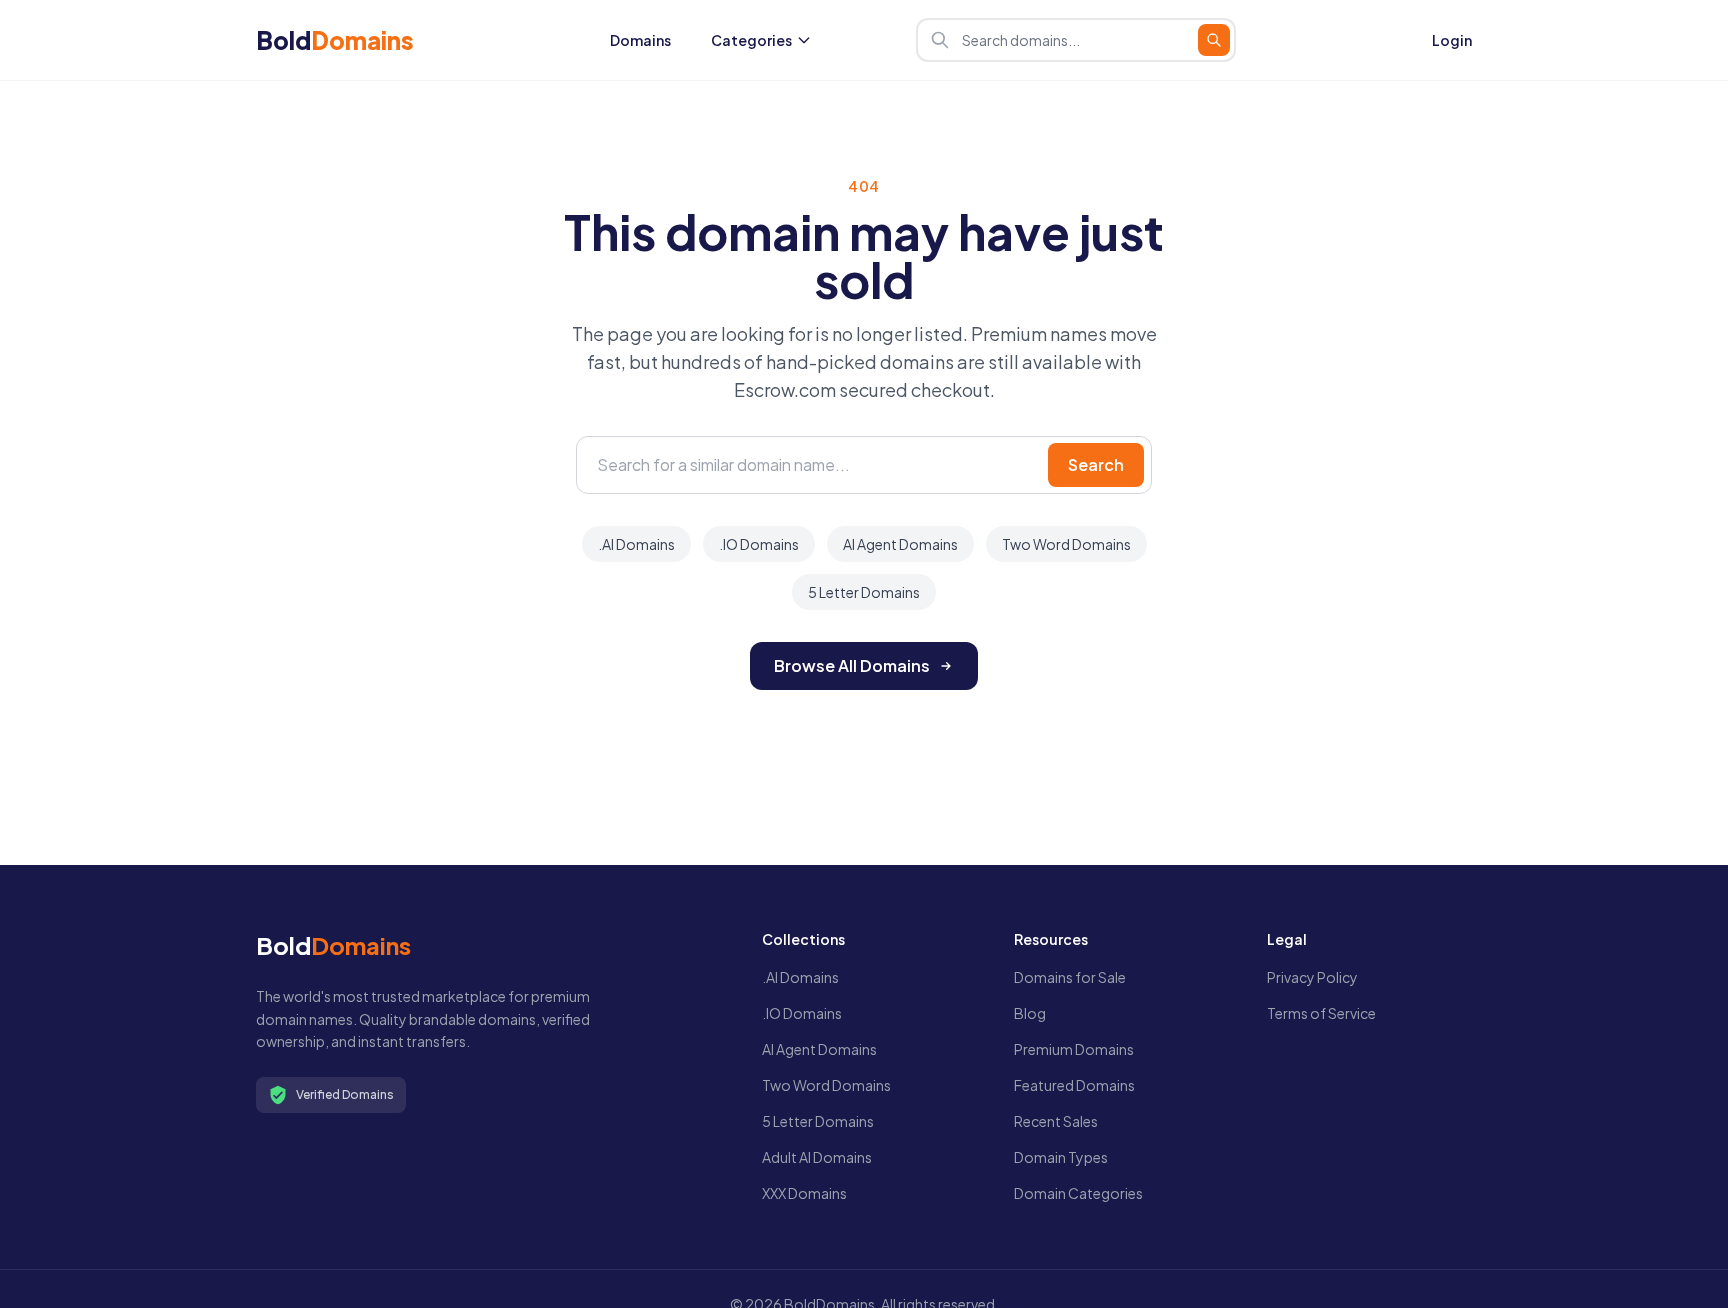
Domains (640, 40)
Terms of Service (1321, 1013)
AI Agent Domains (900, 544)
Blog (1030, 1013)
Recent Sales (1056, 1121)
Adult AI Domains (817, 1157)
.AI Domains (636, 544)
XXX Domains (804, 1193)
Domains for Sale (1070, 977)
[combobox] (1076, 40)
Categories (751, 40)
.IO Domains (759, 544)
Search (1096, 464)
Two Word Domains (1066, 544)
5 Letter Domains (864, 592)
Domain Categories (1078, 1193)
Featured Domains (1074, 1085)
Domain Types (1061, 1157)
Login (1452, 40)
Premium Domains (1074, 1049)
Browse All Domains (852, 665)
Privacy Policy (1312, 977)
